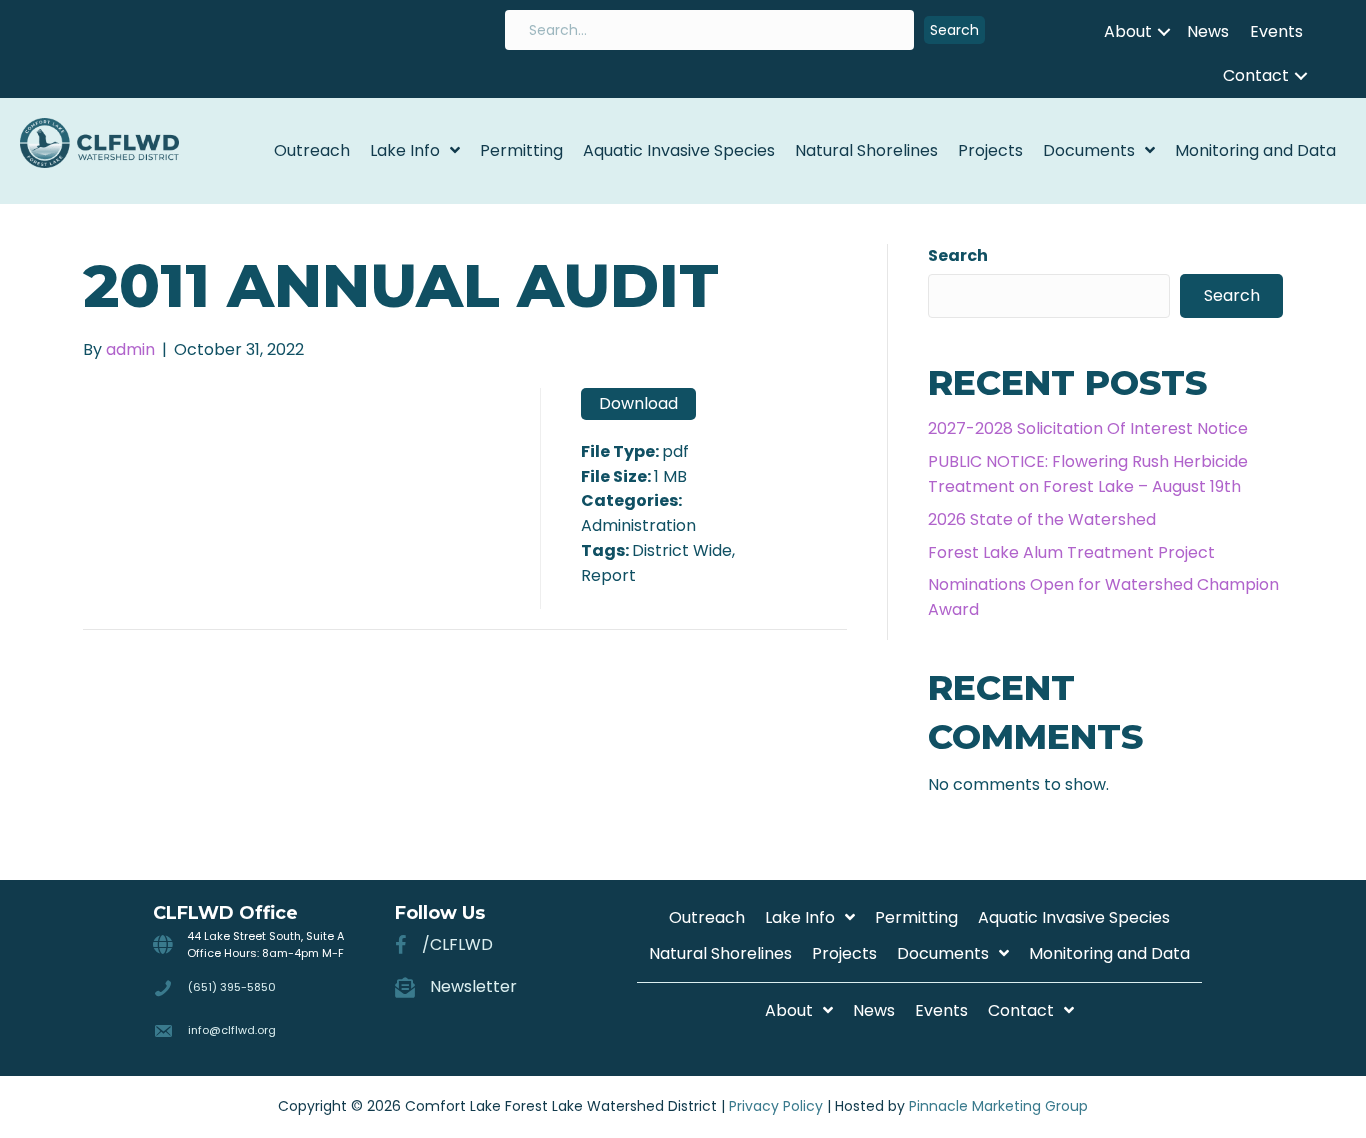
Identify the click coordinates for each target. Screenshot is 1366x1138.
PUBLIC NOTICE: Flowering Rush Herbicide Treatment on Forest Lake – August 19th (1088, 474)
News (1208, 31)
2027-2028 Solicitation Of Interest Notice (1088, 428)
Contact (1256, 75)
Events (1276, 31)
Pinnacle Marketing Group (998, 1106)
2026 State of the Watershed (1042, 519)
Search (958, 255)
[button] (954, 30)
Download (638, 403)
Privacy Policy (776, 1106)
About (1128, 31)
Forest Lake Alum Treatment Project (1071, 552)
